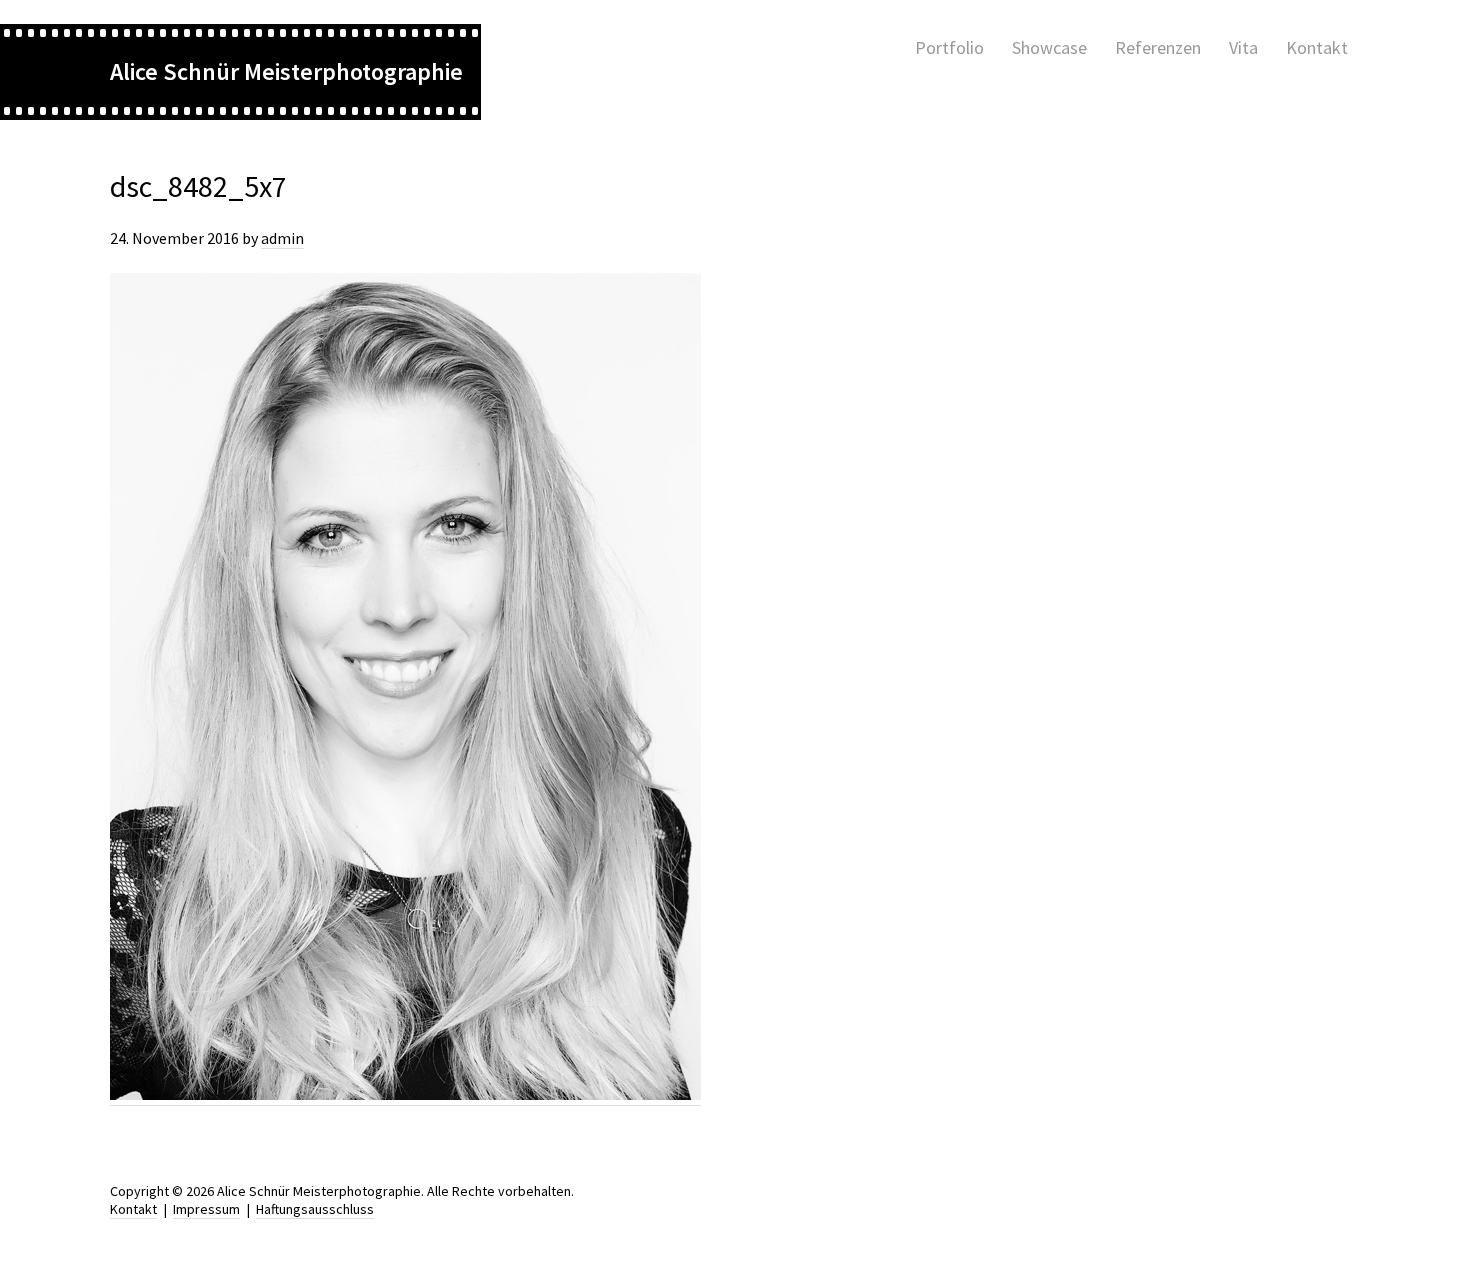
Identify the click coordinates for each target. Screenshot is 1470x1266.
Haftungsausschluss (315, 1209)
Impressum (206, 1209)
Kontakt (133, 1209)
